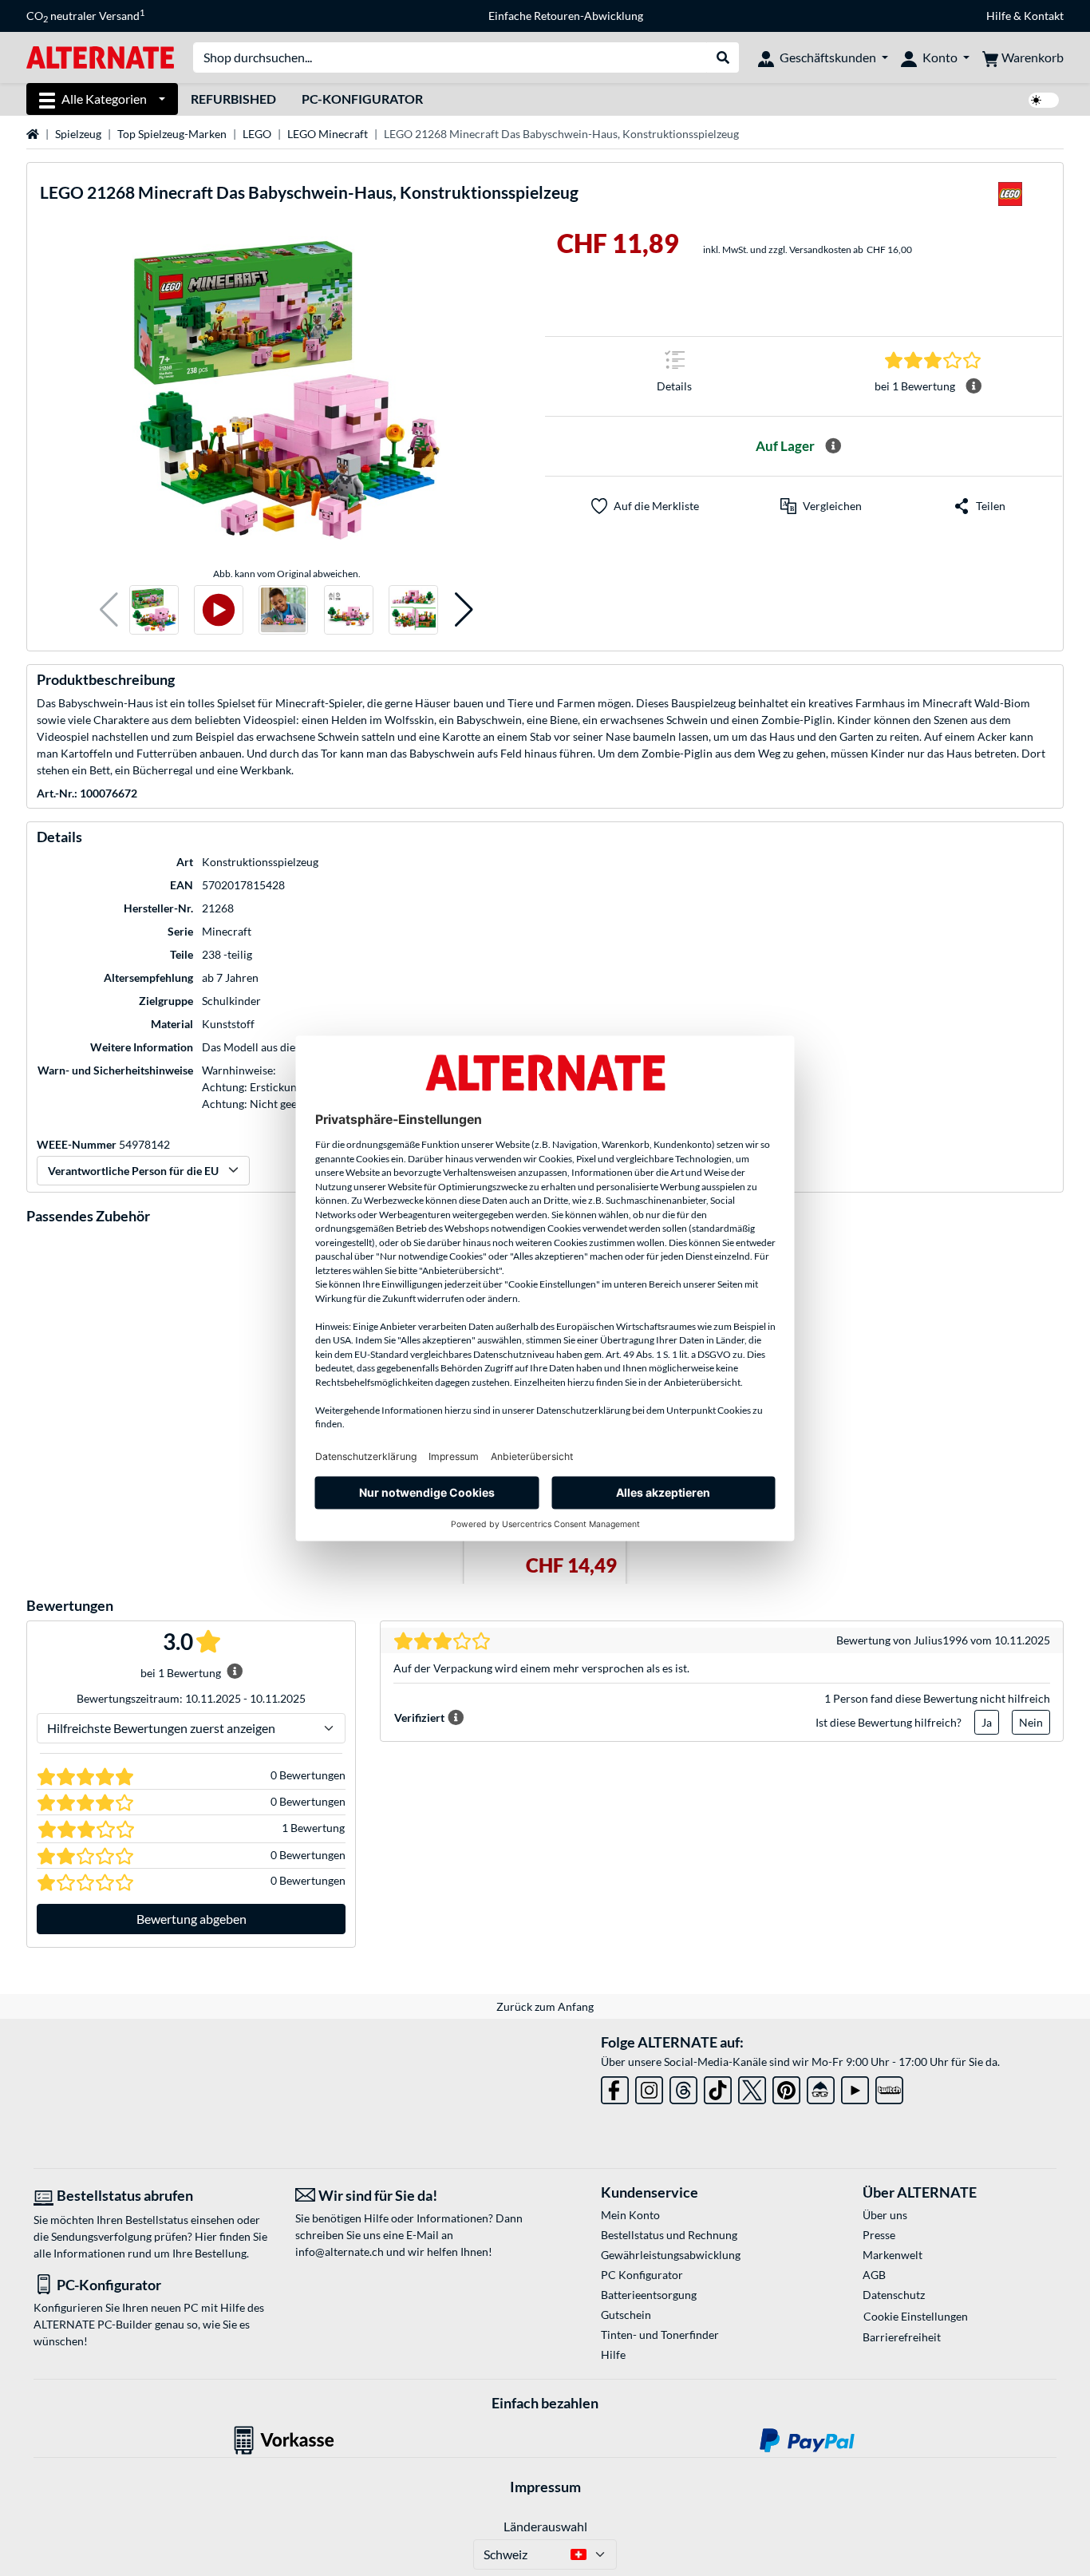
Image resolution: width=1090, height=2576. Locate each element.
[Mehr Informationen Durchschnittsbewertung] (973, 386)
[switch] (1044, 100)
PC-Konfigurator (362, 99)
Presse (879, 2235)
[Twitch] (889, 2087)
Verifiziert (419, 1717)
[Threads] (683, 2087)
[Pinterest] (786, 2087)
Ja (987, 1722)
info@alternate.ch (340, 2252)
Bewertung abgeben (192, 1919)
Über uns (885, 2215)
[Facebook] (615, 2087)
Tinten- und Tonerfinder (660, 2335)
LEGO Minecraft (328, 134)
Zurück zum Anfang (545, 2006)
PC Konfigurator (642, 2275)
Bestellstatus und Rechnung (669, 2235)
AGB (874, 2275)
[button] (109, 610)
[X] (752, 2087)
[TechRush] (821, 2087)
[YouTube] (855, 2087)
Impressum (545, 2487)
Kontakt (1044, 16)
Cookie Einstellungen (916, 2316)
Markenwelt (893, 2255)
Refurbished (233, 99)
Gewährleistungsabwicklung (671, 2255)
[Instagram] (649, 2087)
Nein (1031, 1722)
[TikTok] (718, 2087)
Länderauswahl (545, 2526)
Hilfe (999, 16)
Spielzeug (78, 134)
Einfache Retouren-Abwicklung (566, 16)
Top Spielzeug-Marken (172, 134)
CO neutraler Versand (85, 16)
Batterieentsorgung (649, 2295)
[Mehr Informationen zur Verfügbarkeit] (833, 446)
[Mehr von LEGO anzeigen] (1010, 199)
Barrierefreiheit (902, 2337)
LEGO (257, 134)
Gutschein (626, 2315)
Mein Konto (630, 2215)
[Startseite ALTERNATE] (100, 56)
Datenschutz (894, 2295)
